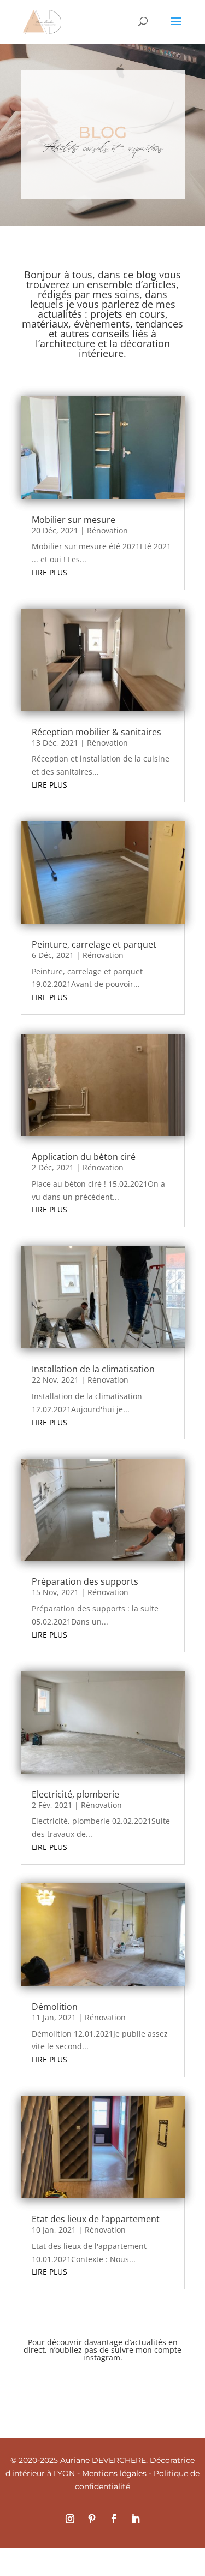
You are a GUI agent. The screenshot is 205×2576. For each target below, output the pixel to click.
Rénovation (107, 530)
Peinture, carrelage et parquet (94, 944)
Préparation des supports (85, 1581)
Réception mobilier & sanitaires (96, 732)
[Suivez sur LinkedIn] (136, 2519)
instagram (102, 2357)
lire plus (49, 572)
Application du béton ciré (84, 1157)
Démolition (55, 2007)
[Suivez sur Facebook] (114, 2519)
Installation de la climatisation (93, 1369)
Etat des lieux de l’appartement (96, 2219)
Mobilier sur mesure (74, 520)
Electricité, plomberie (75, 1794)
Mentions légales (114, 2473)
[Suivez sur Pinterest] (92, 2519)
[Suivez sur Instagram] (70, 2519)
